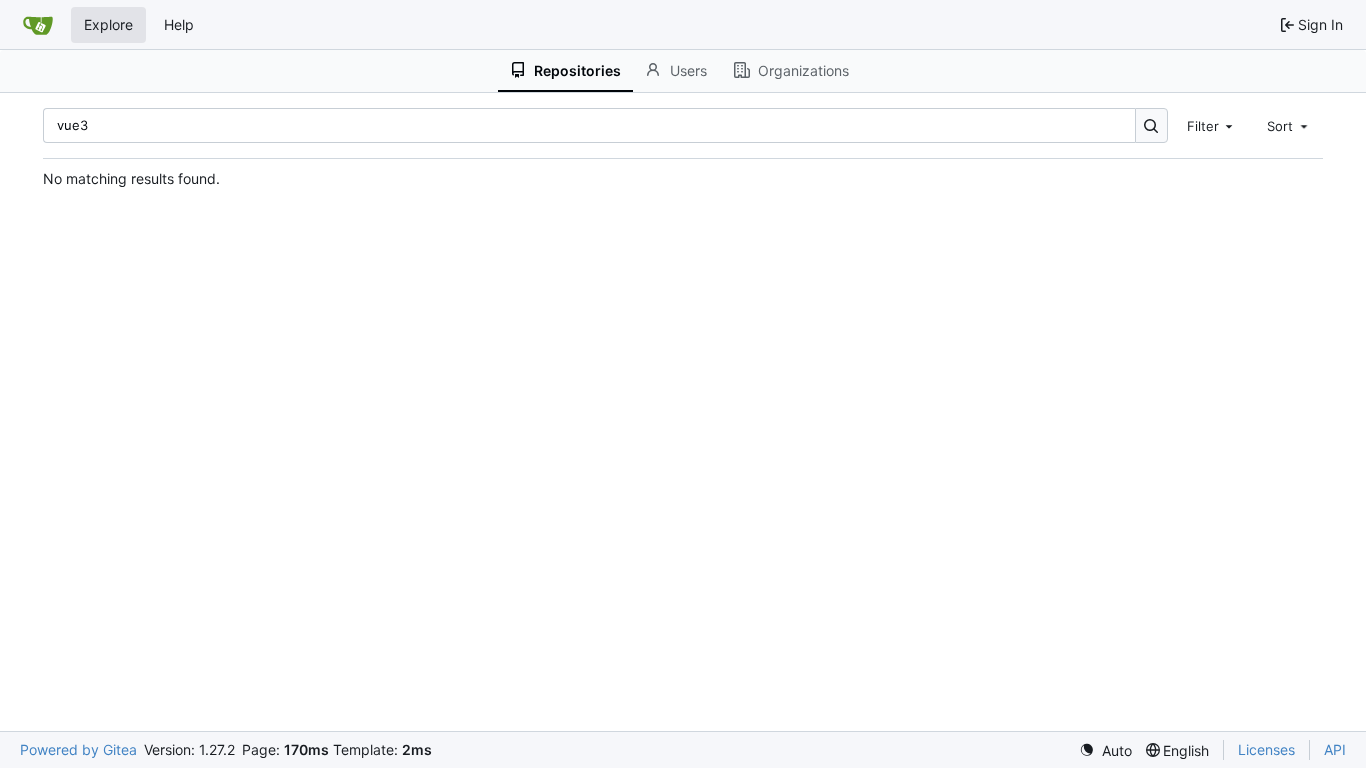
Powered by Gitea (78, 749)
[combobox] (1212, 125)
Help (179, 24)
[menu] (1105, 750)
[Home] (38, 25)
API (1335, 749)
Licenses (1266, 749)
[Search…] (1151, 125)
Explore (108, 24)
